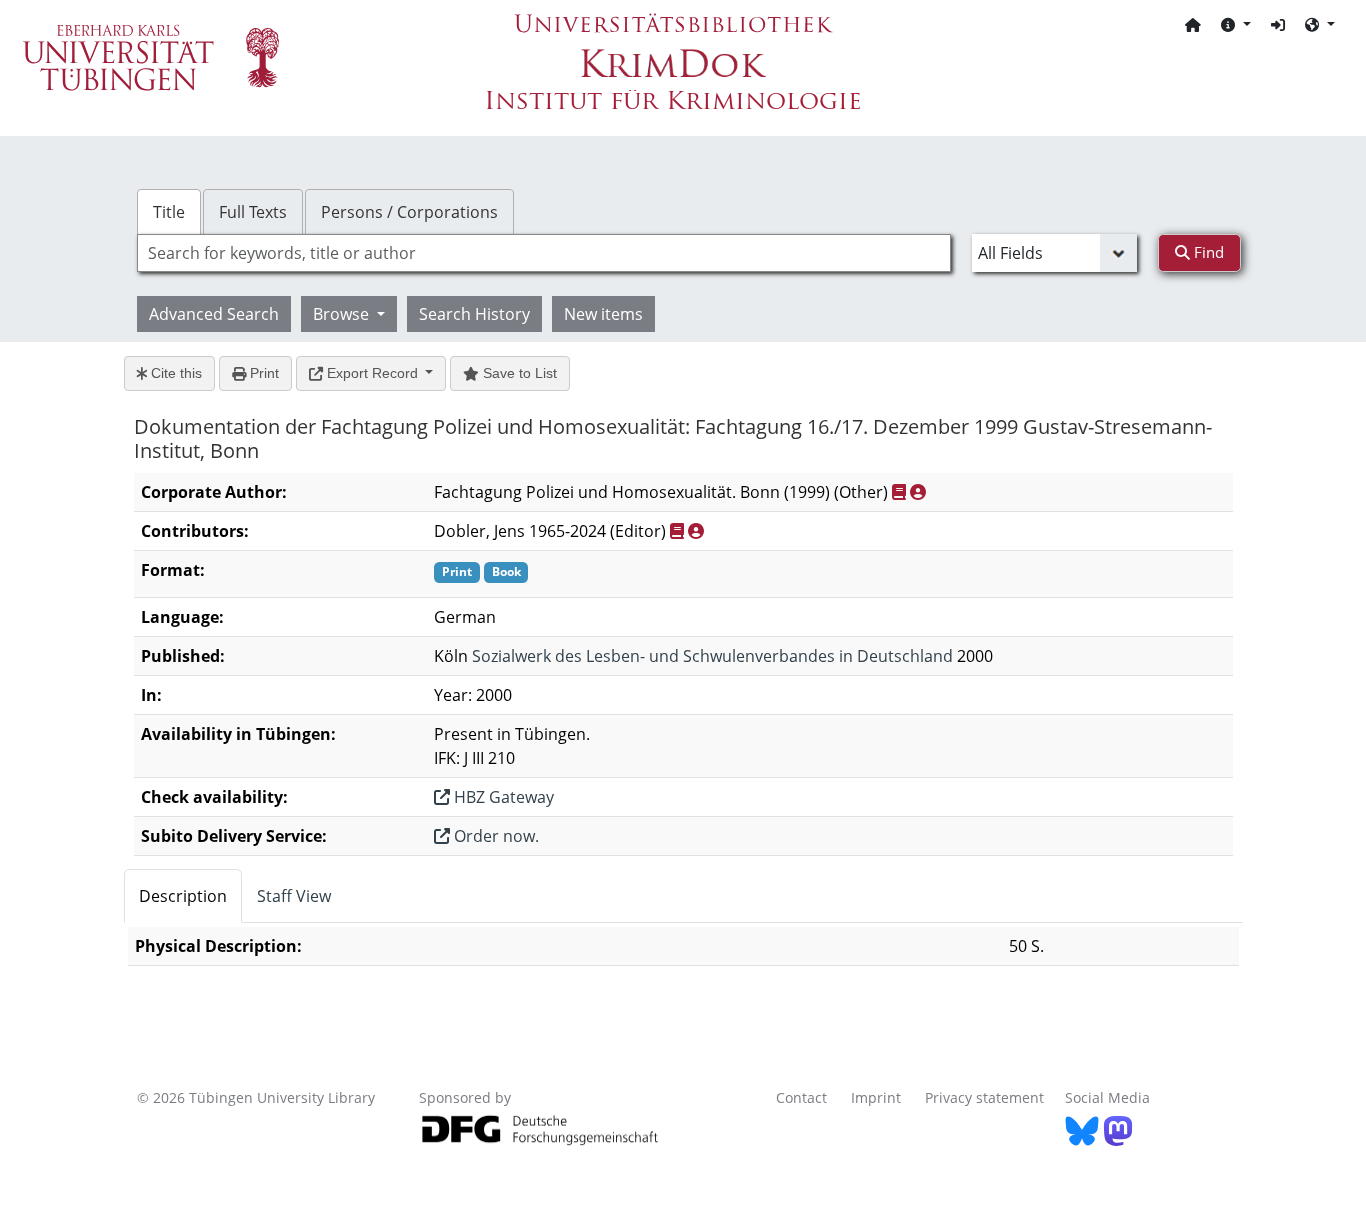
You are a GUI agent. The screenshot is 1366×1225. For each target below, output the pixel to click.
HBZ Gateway (502, 797)
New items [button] (603, 314)
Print (262, 373)
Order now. (494, 836)
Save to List (518, 373)
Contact (801, 1097)
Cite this (174, 373)
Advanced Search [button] (214, 314)
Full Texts (253, 212)
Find (1207, 252)
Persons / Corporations (409, 212)
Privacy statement (984, 1097)
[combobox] (544, 253)
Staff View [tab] (294, 896)
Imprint (876, 1097)
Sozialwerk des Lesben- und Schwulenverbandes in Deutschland (712, 656)
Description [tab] (183, 896)
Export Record (372, 373)
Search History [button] (474, 314)
